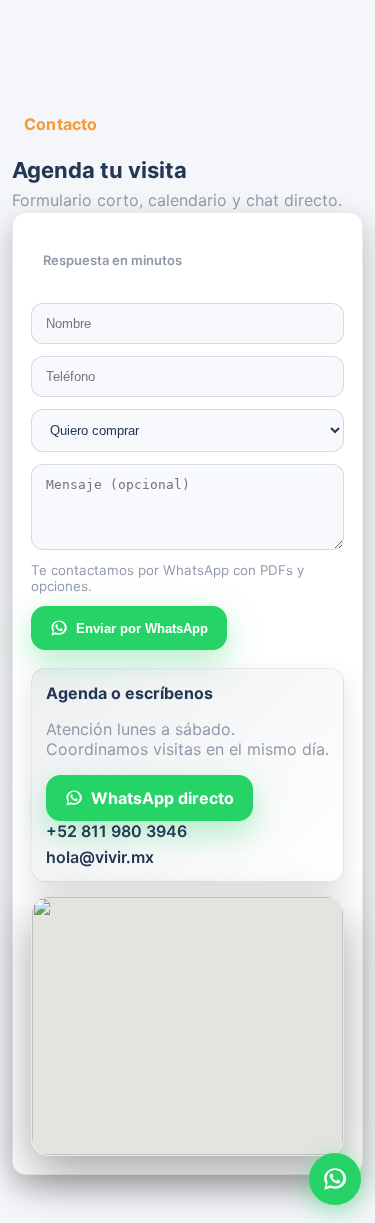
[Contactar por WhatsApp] (335, 1179)
